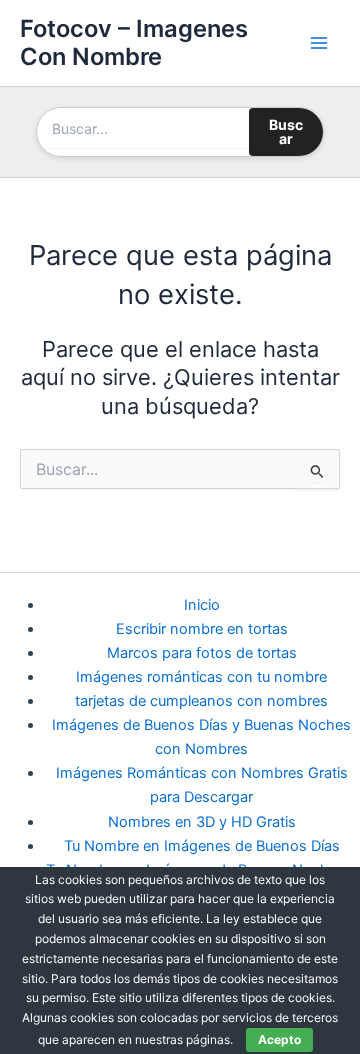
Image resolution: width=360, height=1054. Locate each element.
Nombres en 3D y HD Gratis (202, 822)
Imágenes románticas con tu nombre (201, 677)
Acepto (279, 1039)
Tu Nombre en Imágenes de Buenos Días (202, 846)
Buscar (286, 131)
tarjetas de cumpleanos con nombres (201, 701)
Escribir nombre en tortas (202, 629)
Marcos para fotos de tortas (202, 653)
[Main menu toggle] (319, 43)
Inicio (202, 605)
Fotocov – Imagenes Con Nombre (134, 42)
